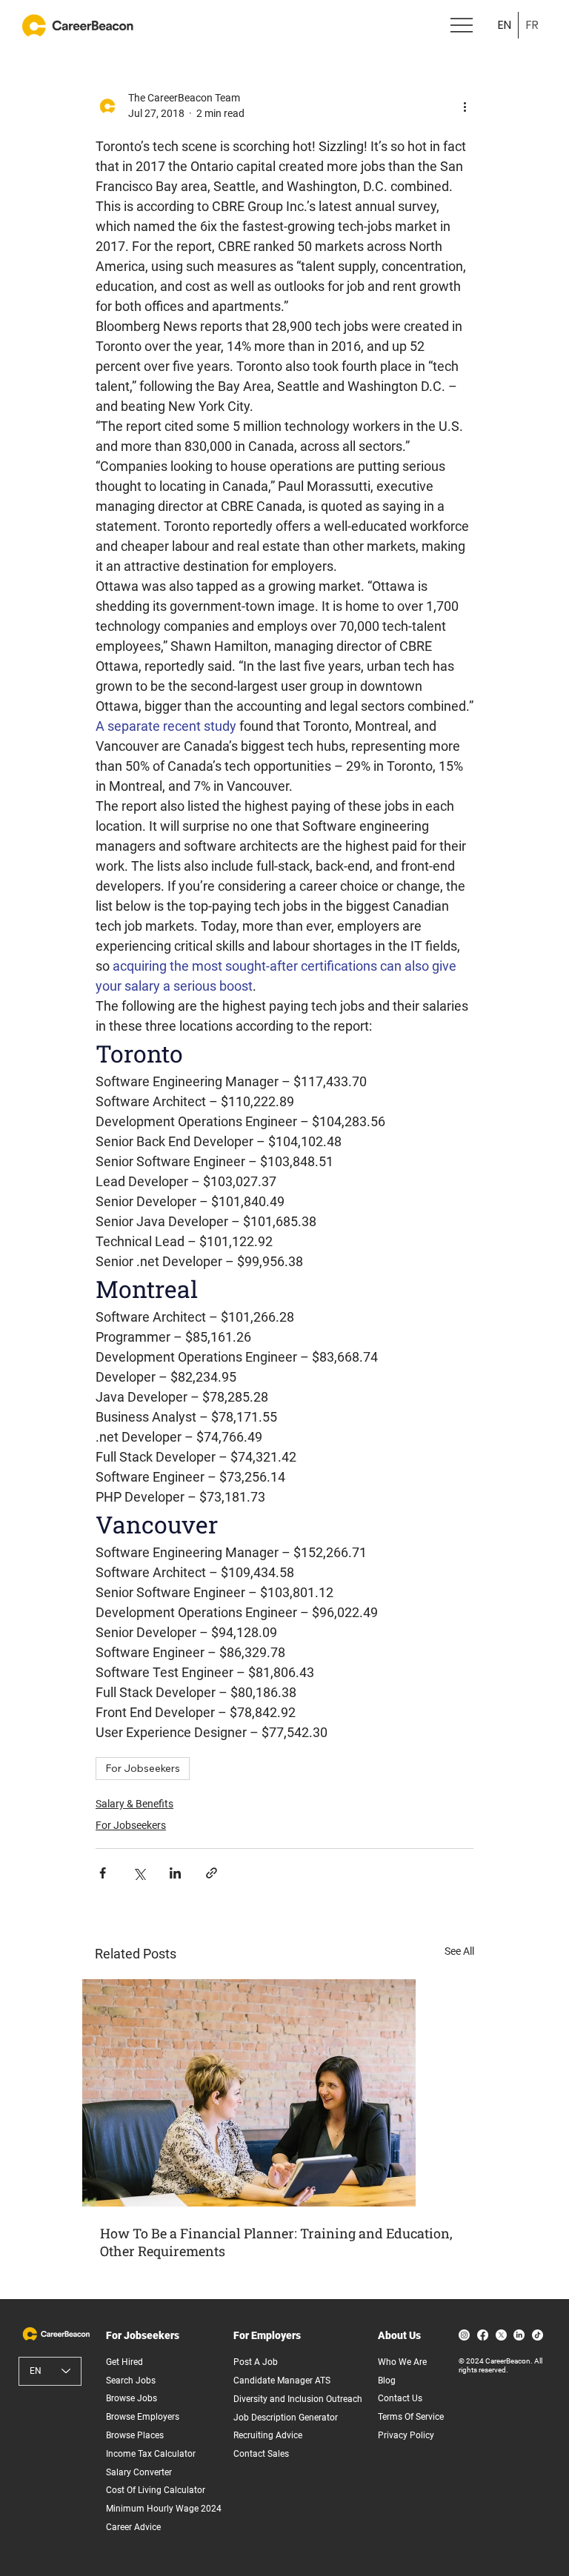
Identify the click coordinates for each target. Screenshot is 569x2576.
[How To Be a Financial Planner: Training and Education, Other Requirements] (284, 2093)
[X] (501, 2335)
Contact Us (400, 2398)
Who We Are (402, 2362)
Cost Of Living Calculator (156, 2490)
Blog (387, 2381)
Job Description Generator (286, 2418)
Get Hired (124, 2362)
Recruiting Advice (268, 2435)
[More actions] (465, 106)
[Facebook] (483, 2335)
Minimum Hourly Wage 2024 (164, 2509)
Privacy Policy (406, 2435)
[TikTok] (538, 2335)
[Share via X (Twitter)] (139, 1873)
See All (459, 1951)
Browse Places (135, 2435)
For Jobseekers (143, 1768)
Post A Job (256, 2362)
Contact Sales (261, 2454)
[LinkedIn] (519, 2335)
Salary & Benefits (134, 1804)
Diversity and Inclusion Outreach (298, 2399)
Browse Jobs (132, 2398)
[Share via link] (212, 1873)
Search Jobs (131, 2381)
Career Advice (133, 2527)
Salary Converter (139, 2472)
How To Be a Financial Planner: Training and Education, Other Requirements (276, 2242)
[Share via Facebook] (103, 1873)
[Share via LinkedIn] (175, 1873)
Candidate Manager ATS (282, 2381)
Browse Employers (143, 2417)
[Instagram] (464, 2335)
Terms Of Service (411, 2417)
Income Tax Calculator (151, 2454)
